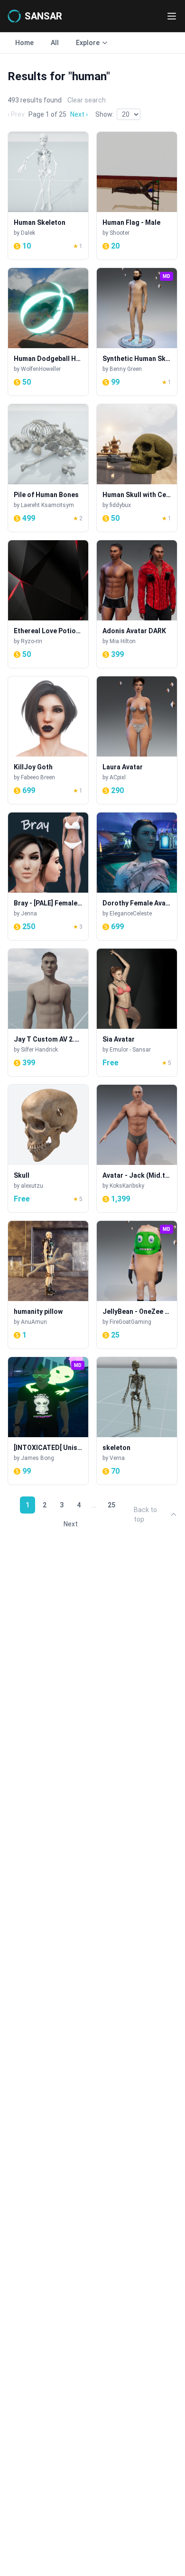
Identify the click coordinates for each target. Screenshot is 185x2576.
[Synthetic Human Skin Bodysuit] (137, 332)
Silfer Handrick (39, 1050)
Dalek (28, 233)
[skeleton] (137, 1421)
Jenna (29, 914)
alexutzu (32, 1186)
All (55, 43)
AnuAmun (34, 1322)
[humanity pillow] (48, 1285)
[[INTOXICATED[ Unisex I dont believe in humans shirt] (48, 1421)
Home (24, 43)
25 (111, 1505)
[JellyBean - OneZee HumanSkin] (137, 1285)
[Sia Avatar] (137, 1012)
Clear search (87, 100)
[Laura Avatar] (137, 740)
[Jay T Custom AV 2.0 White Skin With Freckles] (48, 1012)
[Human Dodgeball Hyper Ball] (48, 332)
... (94, 1505)
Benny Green (126, 369)
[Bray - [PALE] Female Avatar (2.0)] (48, 876)
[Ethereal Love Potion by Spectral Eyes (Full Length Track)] (48, 604)
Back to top (145, 1514)
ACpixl (118, 777)
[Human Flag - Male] (137, 196)
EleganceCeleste (131, 914)
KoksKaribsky (127, 1186)
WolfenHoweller (41, 369)
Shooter (120, 233)
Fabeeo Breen (38, 777)
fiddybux (120, 505)
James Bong (37, 1458)
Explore (88, 43)
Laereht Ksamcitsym (47, 505)
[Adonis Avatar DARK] (137, 604)
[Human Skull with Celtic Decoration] (137, 468)
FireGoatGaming (130, 1322)
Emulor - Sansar (130, 1050)
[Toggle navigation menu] (172, 16)
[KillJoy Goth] (48, 740)
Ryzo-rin (32, 641)
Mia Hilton (123, 641)
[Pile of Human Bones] (48, 468)
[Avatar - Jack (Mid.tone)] (137, 1149)
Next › (79, 114)
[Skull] (48, 1149)
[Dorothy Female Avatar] (137, 876)
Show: (105, 114)
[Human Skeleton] (48, 196)
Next (71, 1524)
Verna (117, 1458)
